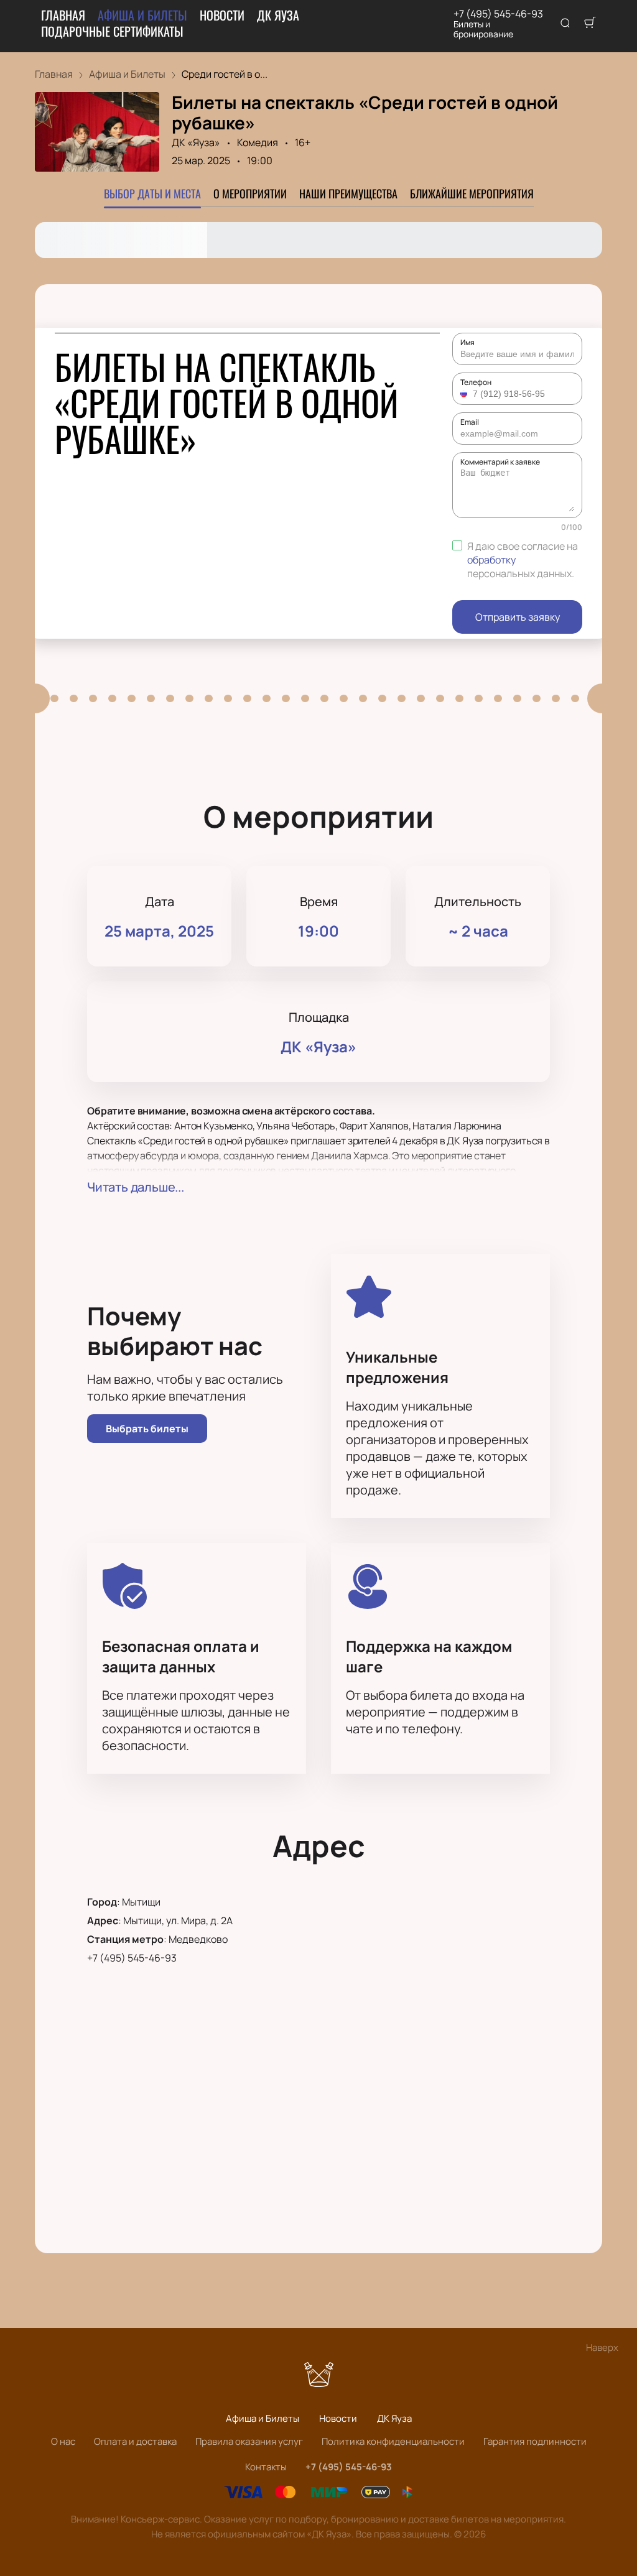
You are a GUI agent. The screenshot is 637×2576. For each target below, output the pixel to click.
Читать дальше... (136, 1187)
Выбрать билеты (147, 1429)
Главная (63, 15)
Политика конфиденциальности (393, 2441)
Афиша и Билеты (142, 15)
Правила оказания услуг (249, 2441)
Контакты (266, 2467)
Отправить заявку (518, 617)
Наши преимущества (348, 193)
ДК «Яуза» (196, 142)
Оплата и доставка (135, 2441)
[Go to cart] (590, 24)
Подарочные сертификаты (112, 31)
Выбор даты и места (152, 193)
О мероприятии (250, 193)
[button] (465, 394)
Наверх (602, 2347)
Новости (222, 15)
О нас (63, 2441)
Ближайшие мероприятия (472, 193)
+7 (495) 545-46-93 (498, 14)
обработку (491, 560)
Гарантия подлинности (535, 2441)
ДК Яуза (278, 15)
